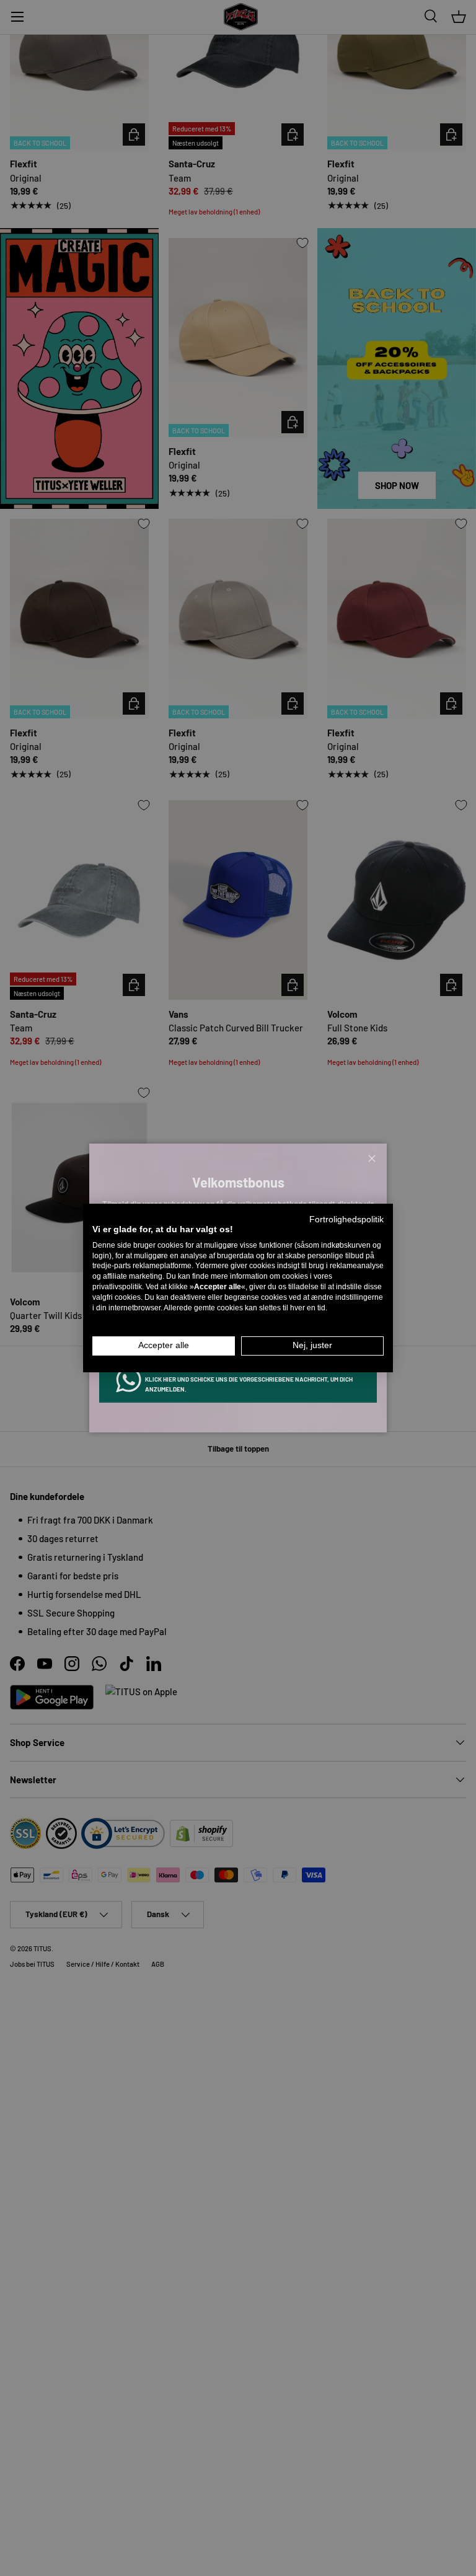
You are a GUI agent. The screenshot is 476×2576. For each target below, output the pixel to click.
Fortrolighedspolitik (346, 1220)
